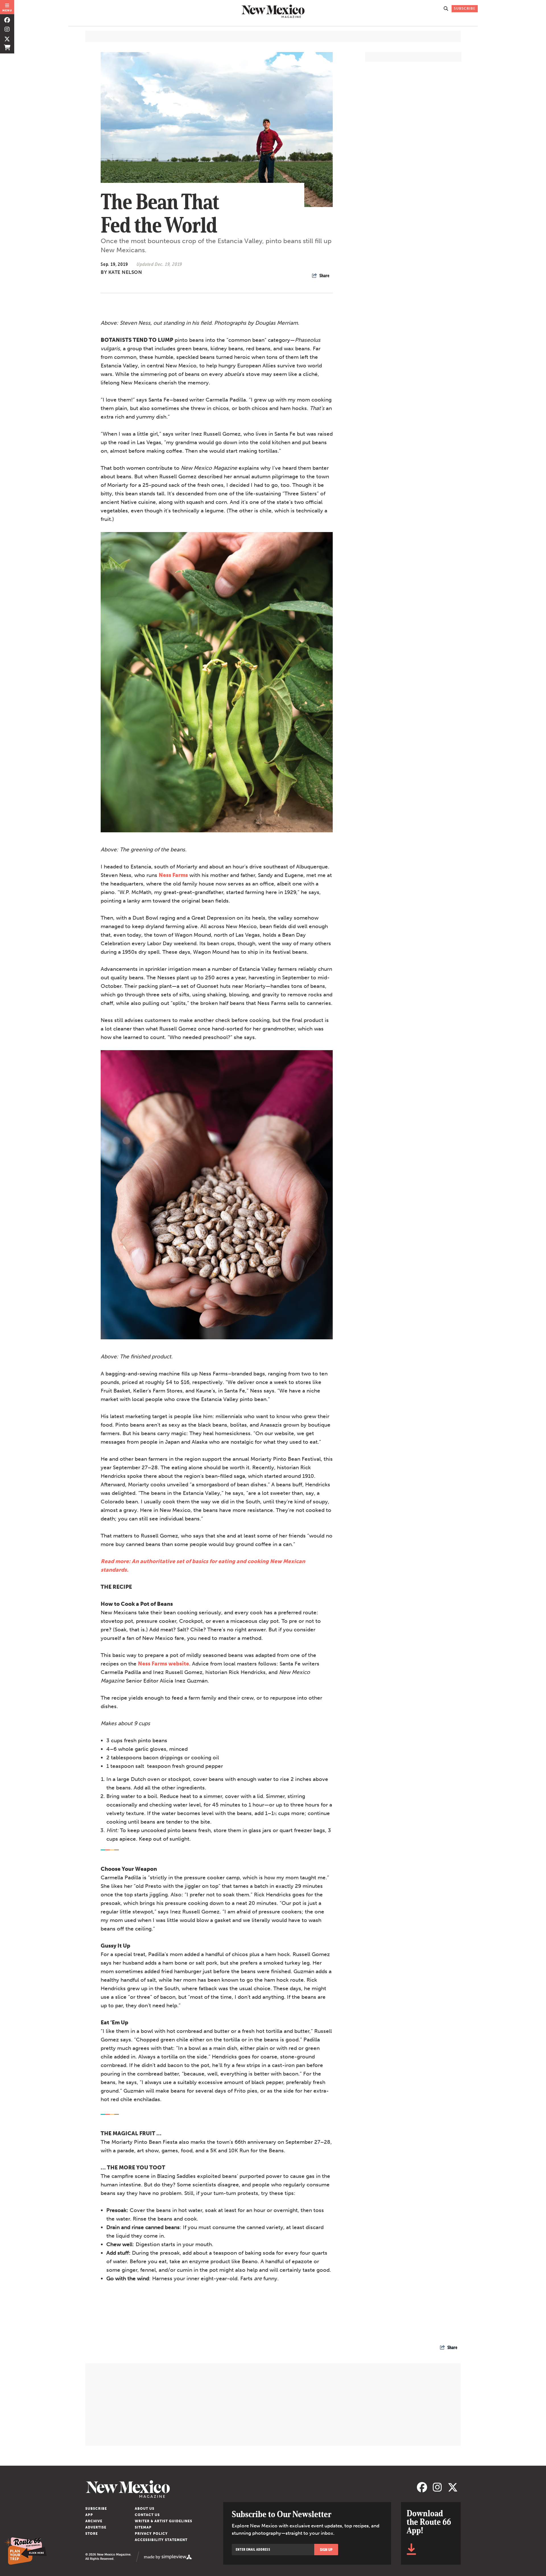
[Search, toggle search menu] (446, 9)
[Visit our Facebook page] (7, 20)
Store (92, 2534)
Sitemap (143, 2527)
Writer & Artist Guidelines (164, 2521)
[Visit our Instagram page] (7, 29)
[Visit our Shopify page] (7, 47)
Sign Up (326, 2550)
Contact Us (147, 2515)
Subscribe (96, 2509)
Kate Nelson (125, 272)
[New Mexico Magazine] (250, 2489)
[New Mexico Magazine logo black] (273, 11)
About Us (145, 2509)
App (89, 2515)
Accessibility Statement (161, 2540)
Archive (94, 2521)
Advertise (96, 2527)
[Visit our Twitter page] (7, 38)
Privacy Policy (151, 2534)
